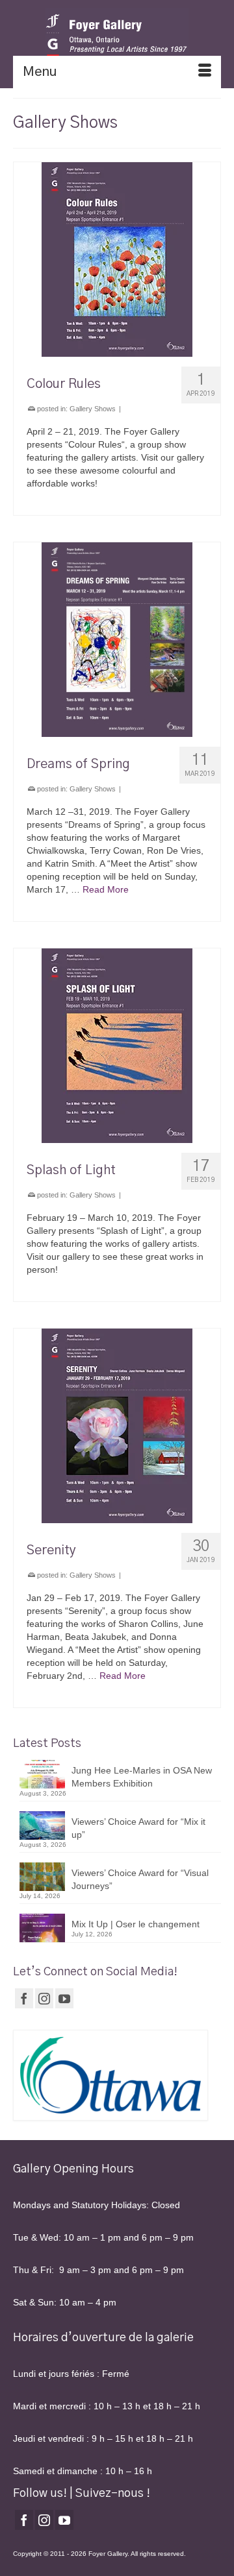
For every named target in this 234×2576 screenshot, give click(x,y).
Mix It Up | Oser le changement (136, 1924)
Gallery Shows (93, 409)
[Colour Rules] (117, 259)
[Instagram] (44, 1998)
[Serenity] (117, 1426)
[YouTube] (64, 1998)
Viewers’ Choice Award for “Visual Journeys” (140, 1879)
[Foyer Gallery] (117, 36)
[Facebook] (24, 1998)
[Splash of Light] (117, 1046)
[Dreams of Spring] (117, 640)
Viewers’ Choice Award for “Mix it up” (138, 1828)
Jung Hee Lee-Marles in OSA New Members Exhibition (142, 1777)
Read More (106, 889)
